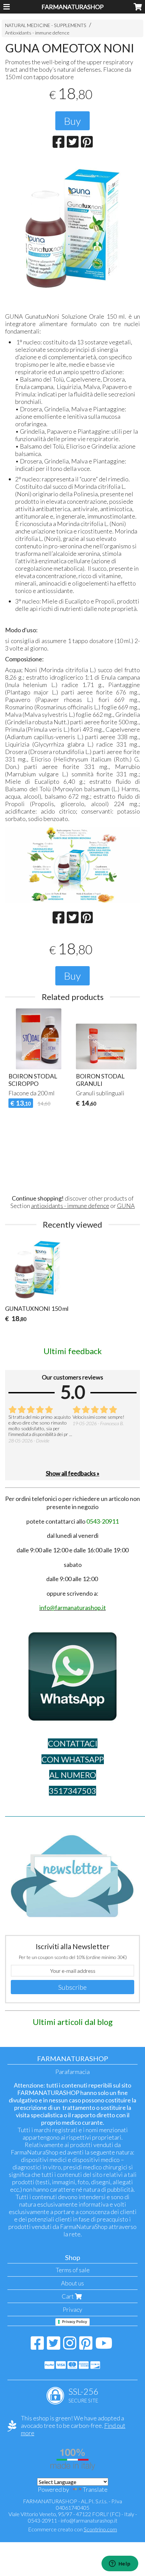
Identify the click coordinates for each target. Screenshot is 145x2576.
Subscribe (72, 1987)
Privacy (72, 2309)
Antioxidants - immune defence (37, 33)
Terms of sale (73, 2270)
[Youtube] (104, 2346)
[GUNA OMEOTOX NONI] (72, 227)
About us (72, 2283)
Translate (95, 2489)
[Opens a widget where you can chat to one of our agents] (120, 2564)
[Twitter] (53, 2346)
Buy (72, 121)
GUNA (126, 1206)
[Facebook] (37, 2346)
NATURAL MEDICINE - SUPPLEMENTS (46, 25)
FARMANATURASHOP (72, 7)
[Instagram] (70, 2346)
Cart (68, 2296)
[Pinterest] (86, 2346)
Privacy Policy (75, 2322)
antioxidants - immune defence (70, 1206)
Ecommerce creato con (72, 2529)
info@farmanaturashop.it (89, 2520)
